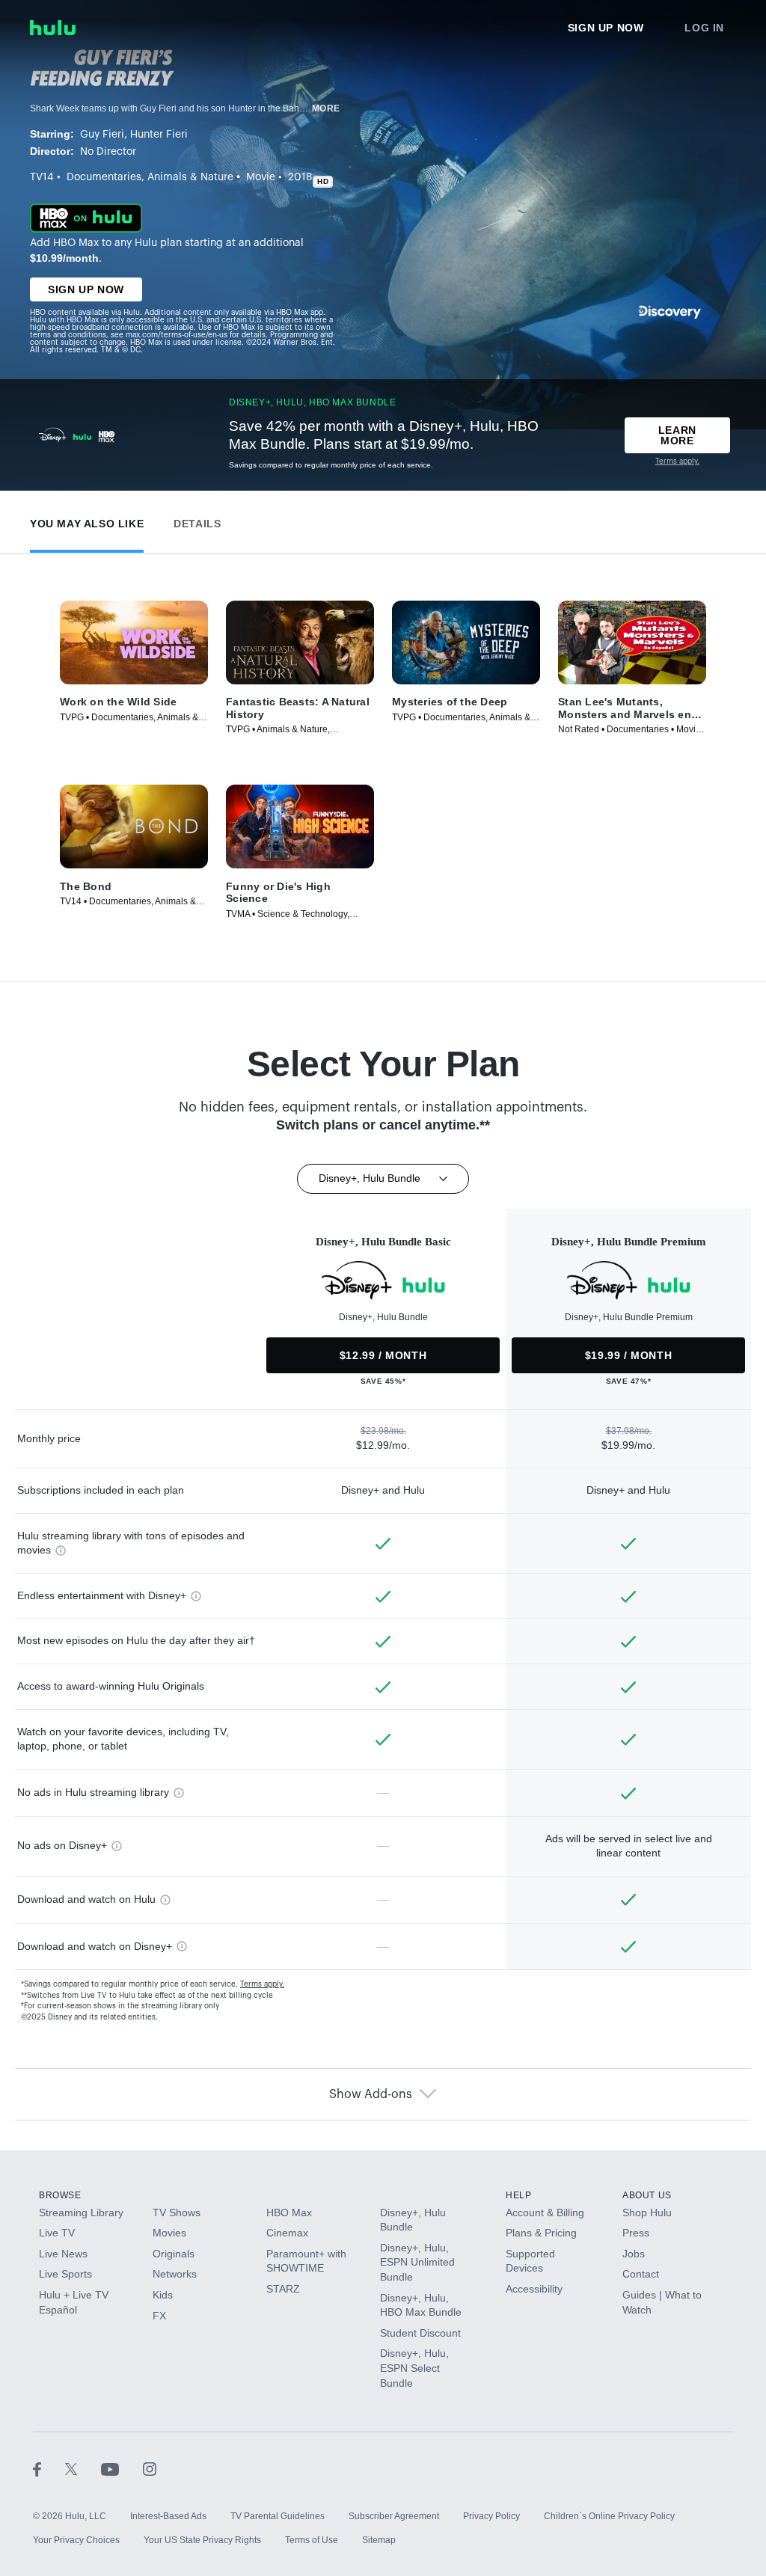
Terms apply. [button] (262, 1984)
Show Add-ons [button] (371, 2094)
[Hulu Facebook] (49, 2468)
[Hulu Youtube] (122, 2468)
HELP (518, 2195)
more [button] (326, 108)
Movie (261, 177)
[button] (87, 520)
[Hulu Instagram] (150, 2468)
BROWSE (60, 2195)
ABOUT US (647, 2195)
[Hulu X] (83, 2468)
